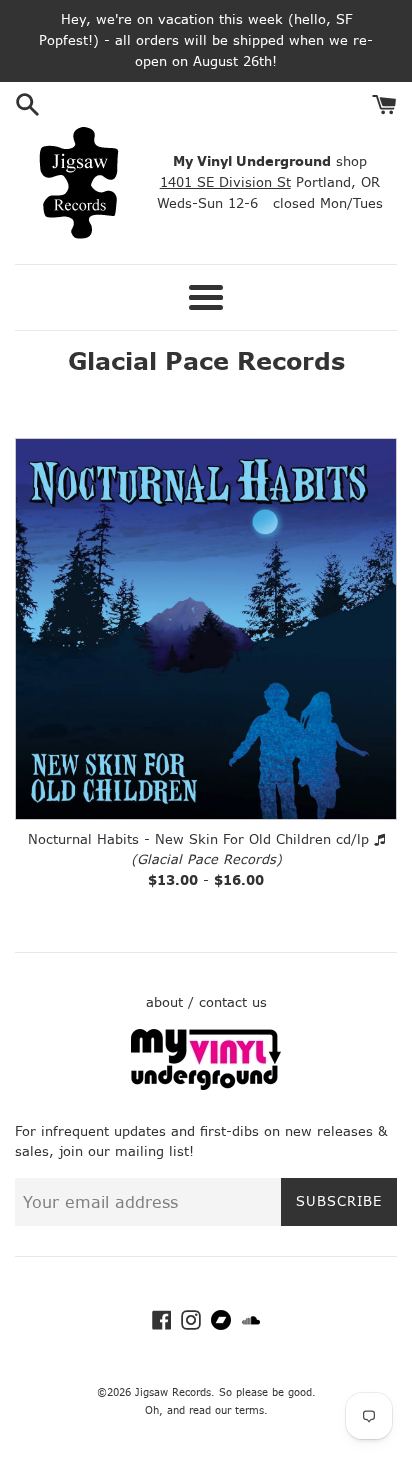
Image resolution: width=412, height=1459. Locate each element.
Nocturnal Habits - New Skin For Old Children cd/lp (198, 839)
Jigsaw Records (173, 1392)
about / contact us (206, 1002)
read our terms (226, 1410)
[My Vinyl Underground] (206, 1085)
